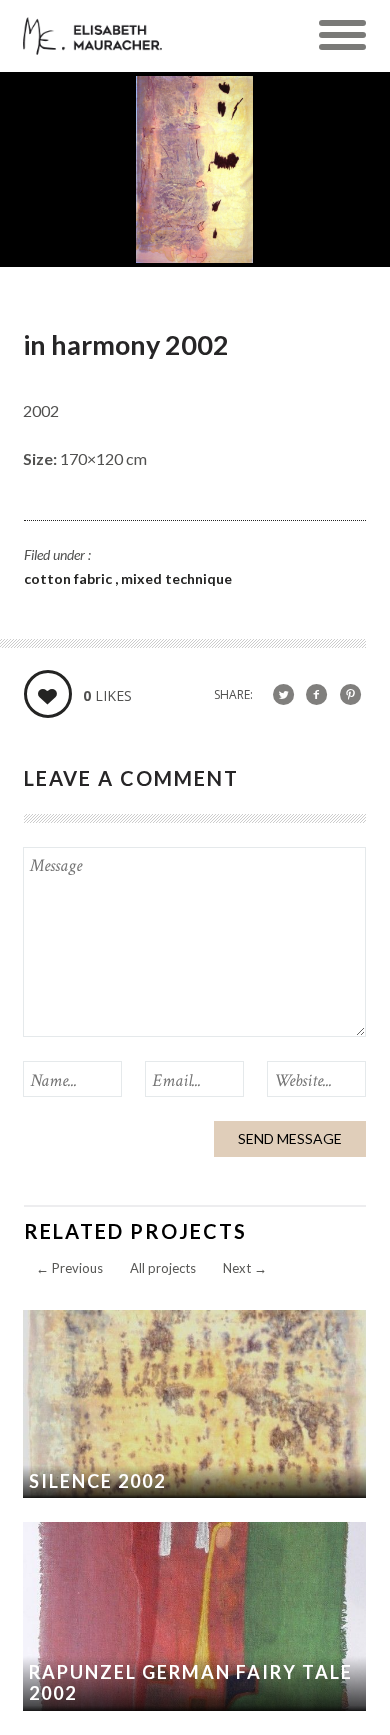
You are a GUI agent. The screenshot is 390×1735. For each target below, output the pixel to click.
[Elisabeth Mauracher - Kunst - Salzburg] (92, 43)
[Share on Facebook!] (316, 693)
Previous (69, 1268)
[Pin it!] (350, 693)
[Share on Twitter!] (283, 693)
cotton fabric (69, 578)
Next (245, 1268)
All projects (163, 1268)
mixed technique (176, 578)
